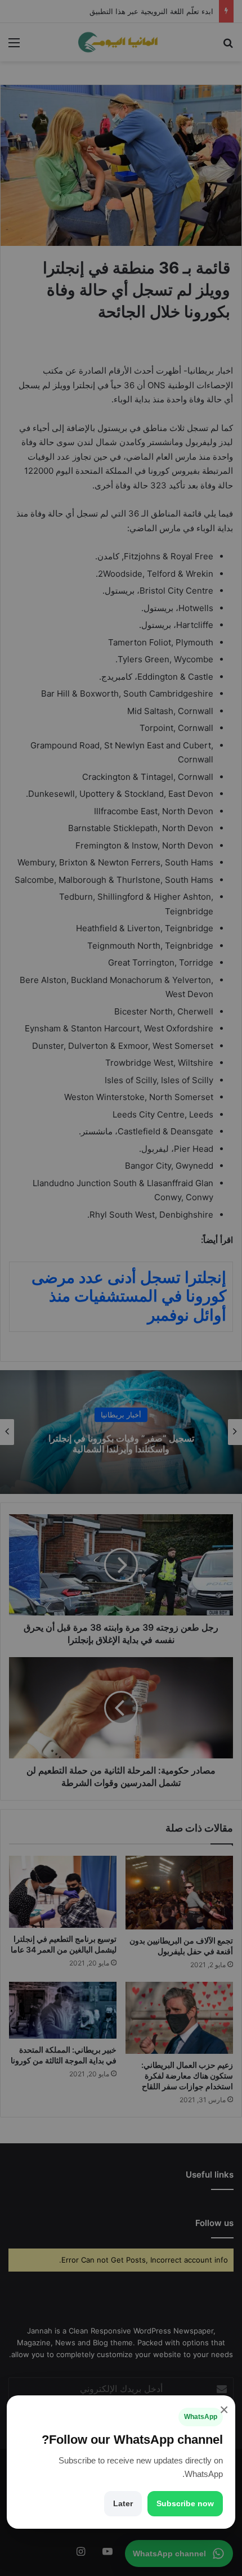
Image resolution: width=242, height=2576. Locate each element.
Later (123, 2503)
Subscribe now (185, 2503)
